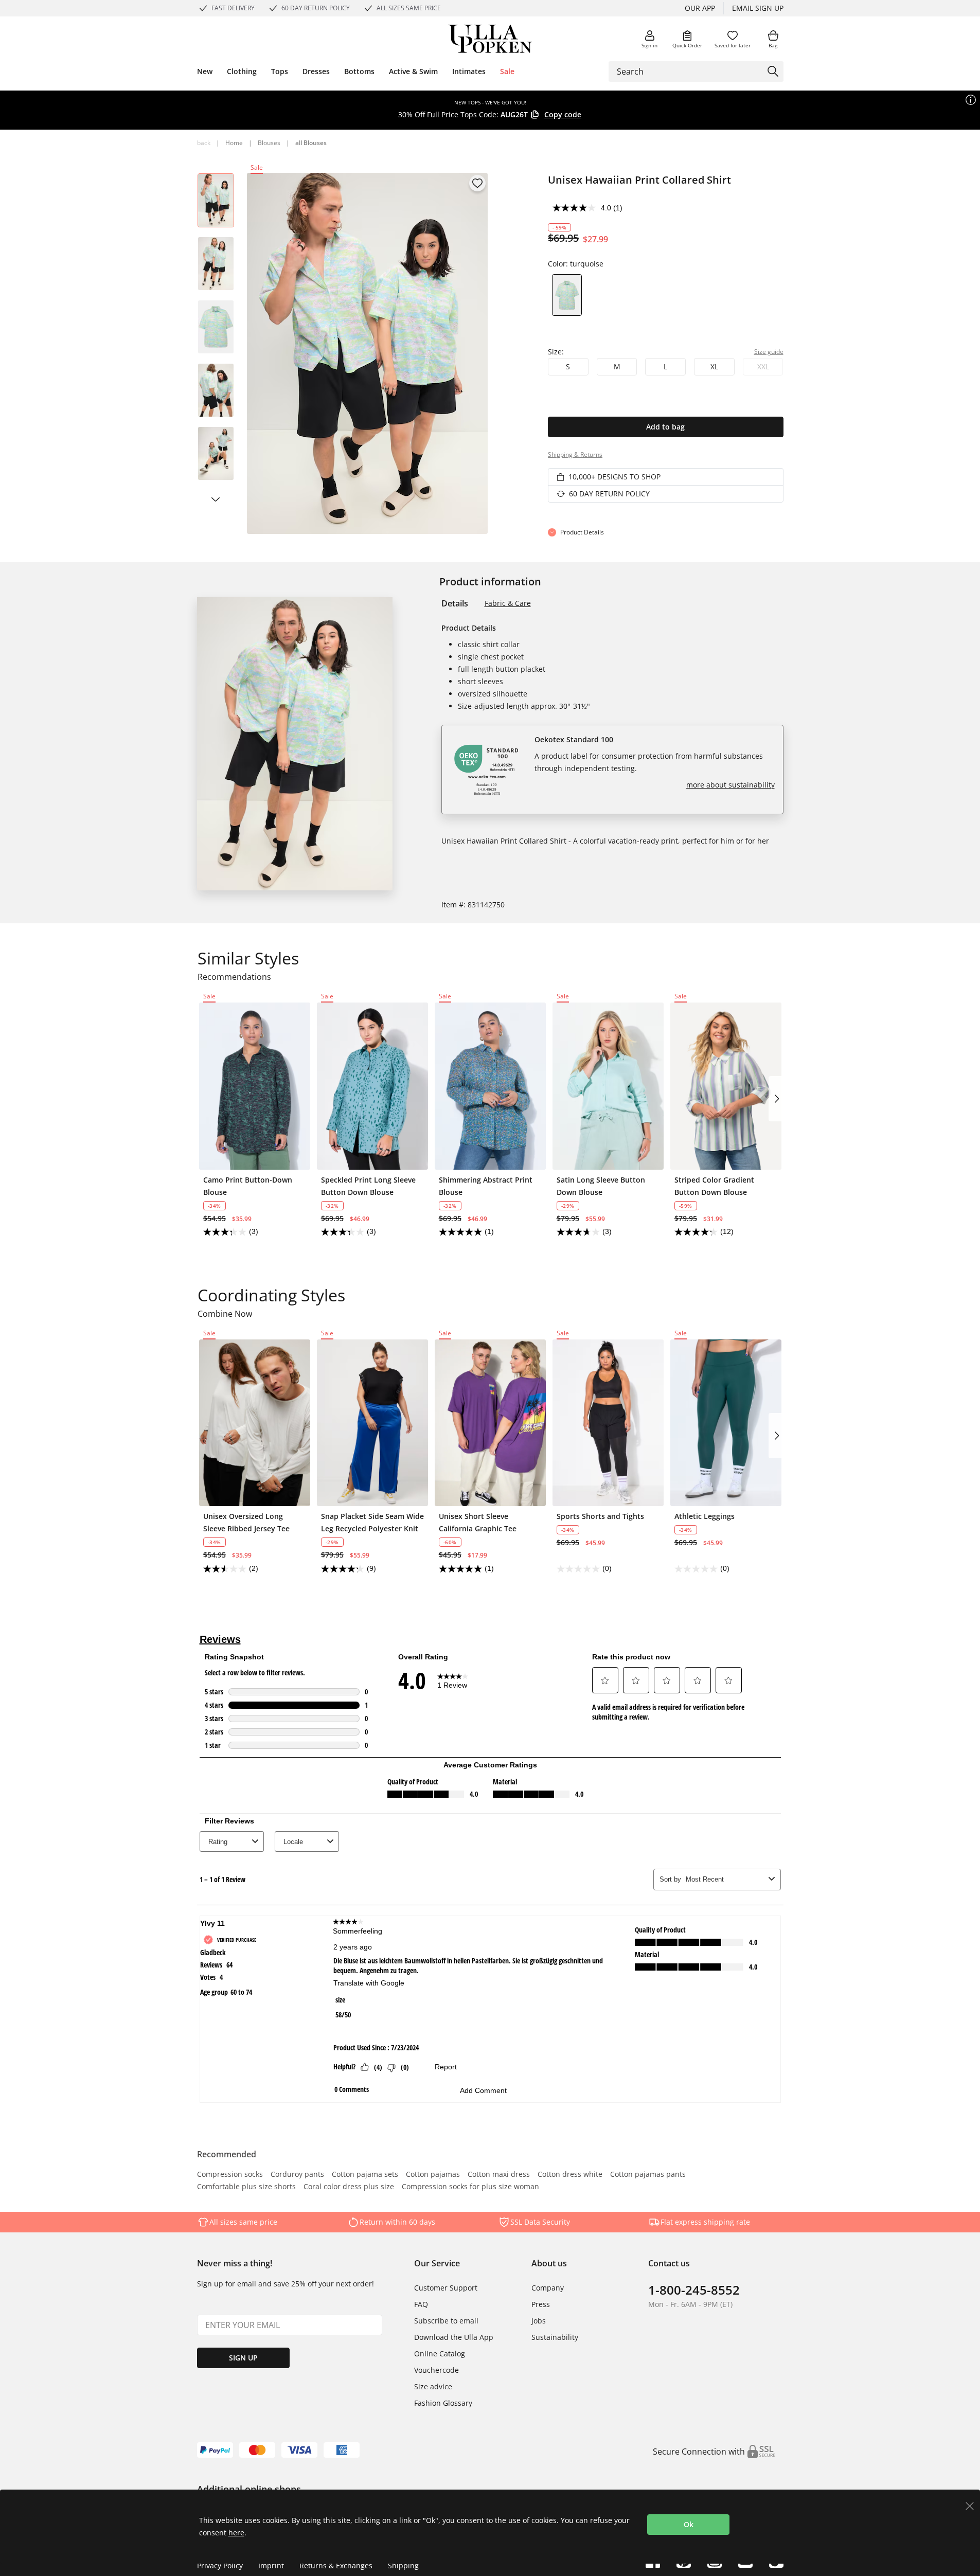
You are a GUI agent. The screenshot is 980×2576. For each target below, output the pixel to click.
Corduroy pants (297, 2175)
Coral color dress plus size (349, 2187)
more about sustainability (730, 785)
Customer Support (446, 2288)
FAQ (421, 2304)
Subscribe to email (446, 2321)
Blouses (269, 143)
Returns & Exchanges (336, 2565)
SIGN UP (243, 2358)
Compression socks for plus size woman (470, 2187)
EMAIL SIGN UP (758, 8)
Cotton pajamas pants (648, 2175)
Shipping (403, 2565)
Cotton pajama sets (365, 2175)
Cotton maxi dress (499, 2175)
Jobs (539, 2321)
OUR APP (700, 8)
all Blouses (311, 143)
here (236, 2533)
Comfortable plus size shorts (246, 2187)
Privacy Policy (220, 2565)
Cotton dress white (570, 2175)
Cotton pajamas (433, 2175)
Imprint (271, 2565)
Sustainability (555, 2337)
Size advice (433, 2386)
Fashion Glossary (443, 2403)
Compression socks (230, 2175)
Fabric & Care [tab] (508, 603)
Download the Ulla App (454, 2337)
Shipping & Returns (575, 454)
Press (541, 2304)
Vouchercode (436, 2370)
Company (548, 2288)
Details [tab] (455, 603)
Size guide (769, 352)
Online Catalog (440, 2354)
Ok (689, 2524)
